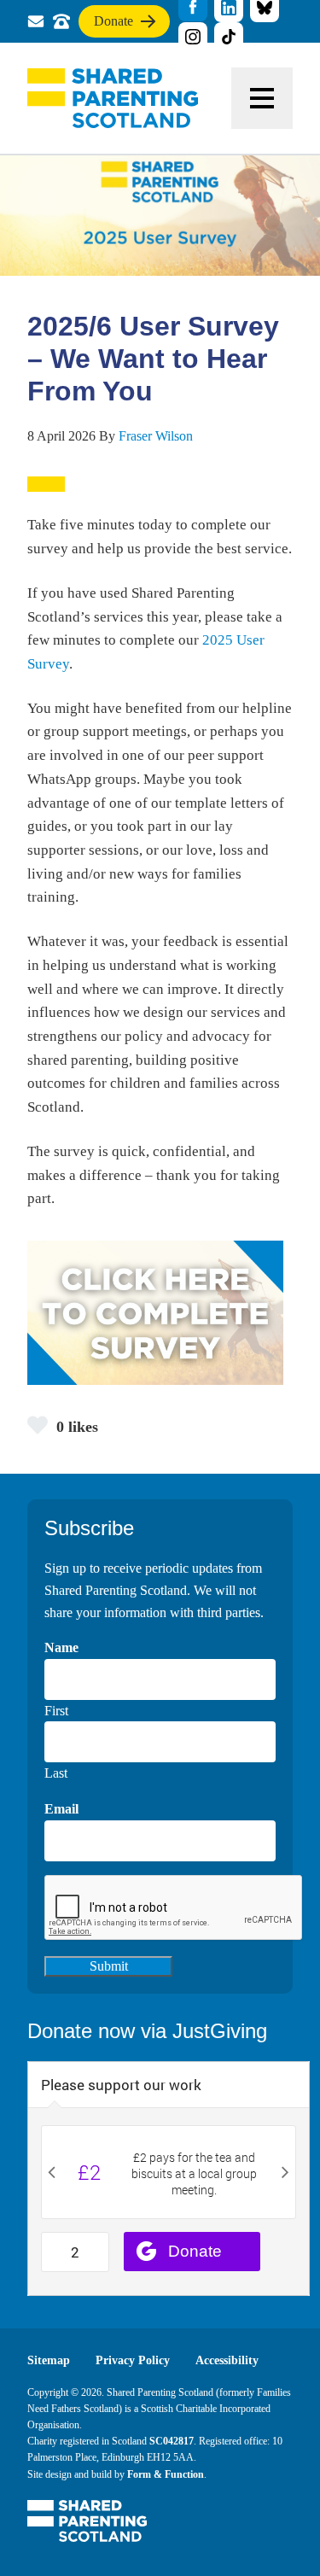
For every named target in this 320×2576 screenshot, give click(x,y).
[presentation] (174, 1908)
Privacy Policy (133, 2360)
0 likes (77, 1427)
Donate (113, 26)
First (56, 1711)
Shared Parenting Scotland (113, 98)
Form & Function (166, 2474)
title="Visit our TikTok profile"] (229, 37)
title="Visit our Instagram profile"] (193, 37)
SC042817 (172, 2441)
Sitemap (49, 2360)
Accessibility (227, 2360)
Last (56, 1773)
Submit (109, 1966)
